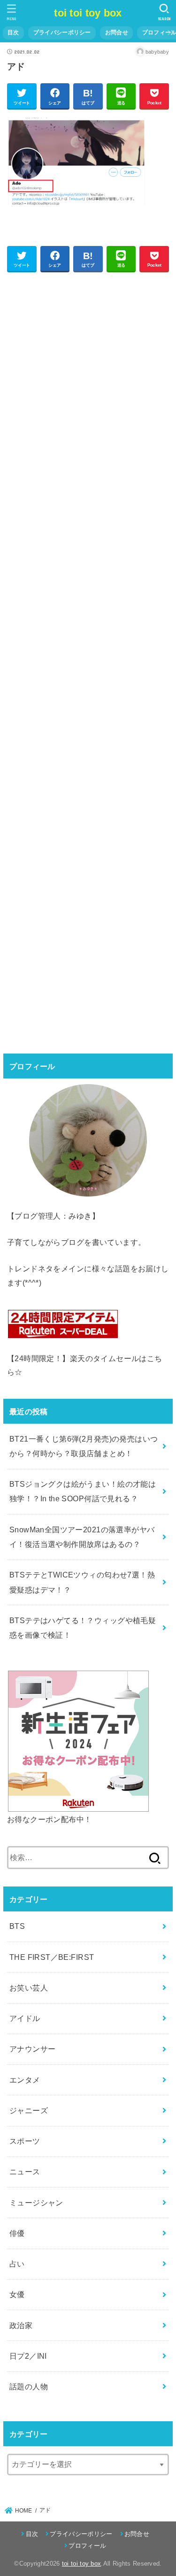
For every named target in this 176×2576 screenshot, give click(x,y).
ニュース (25, 2172)
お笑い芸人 (29, 1988)
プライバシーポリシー (62, 32)
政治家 (21, 2325)
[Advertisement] (88, 661)
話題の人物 (29, 2386)
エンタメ (25, 2080)
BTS (17, 1926)
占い (17, 2264)
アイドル (25, 2018)
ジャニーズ (29, 2110)
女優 (17, 2294)
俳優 (17, 2233)
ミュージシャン (36, 2203)
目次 (13, 32)
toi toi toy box (88, 13)
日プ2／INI (28, 2356)
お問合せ (117, 32)
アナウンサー (32, 2049)
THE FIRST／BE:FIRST (52, 1957)
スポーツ (25, 2141)
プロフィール (87, 2546)
